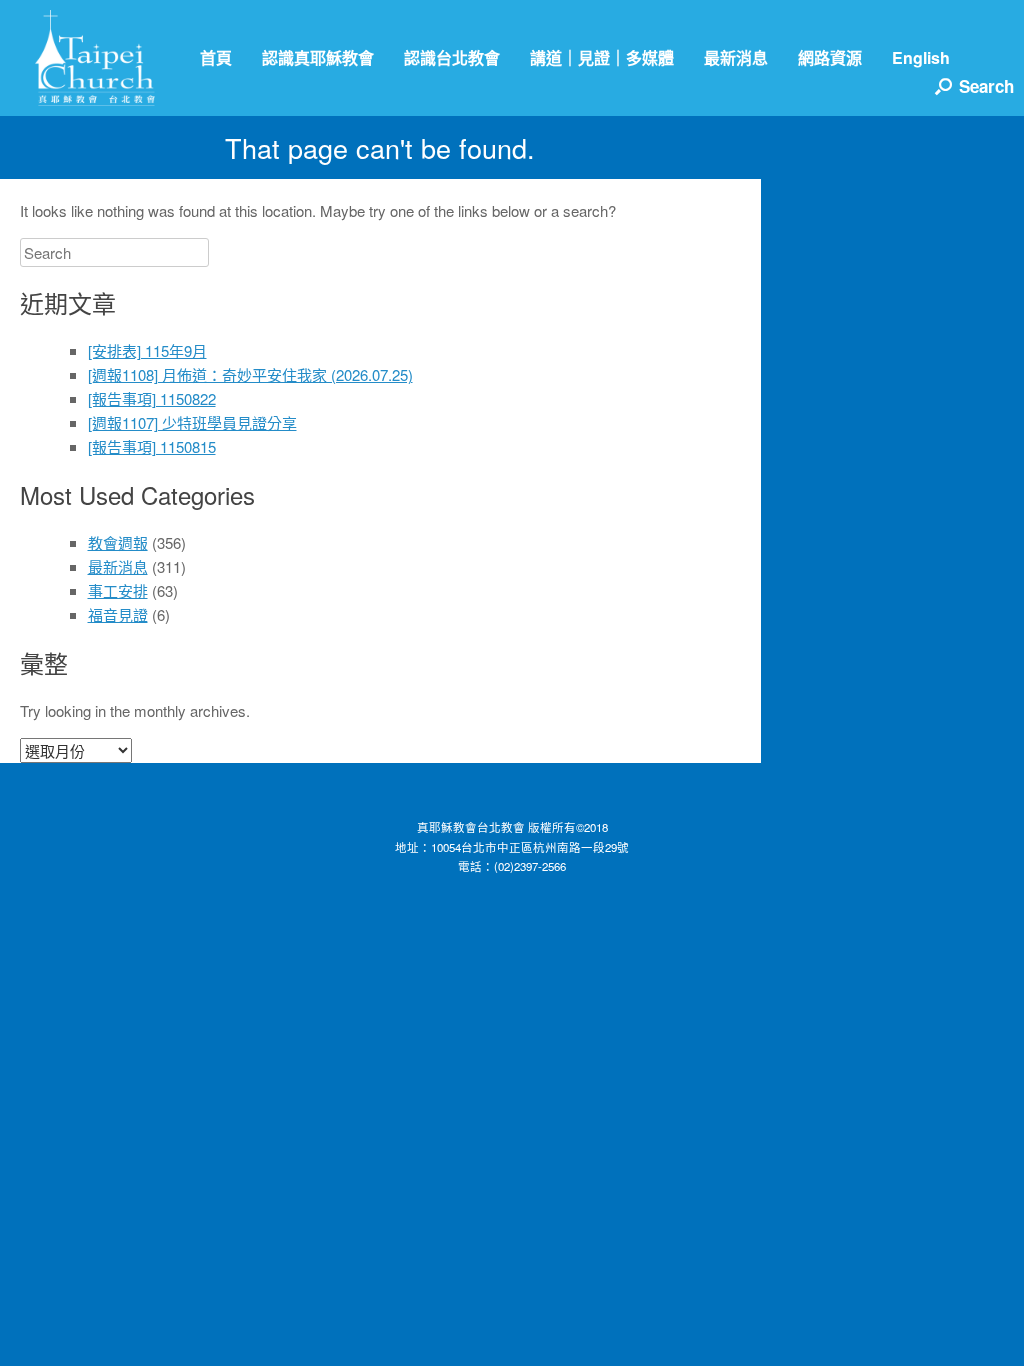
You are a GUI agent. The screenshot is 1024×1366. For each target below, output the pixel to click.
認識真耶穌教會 (318, 57)
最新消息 (736, 57)
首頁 (216, 57)
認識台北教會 (452, 57)
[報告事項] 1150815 (152, 446)
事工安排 (118, 590)
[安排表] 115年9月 (147, 350)
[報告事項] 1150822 (152, 398)
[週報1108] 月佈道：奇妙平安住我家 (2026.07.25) (250, 374)
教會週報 (118, 542)
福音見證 (118, 614)
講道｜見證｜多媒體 (602, 57)
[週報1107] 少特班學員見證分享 (192, 422)
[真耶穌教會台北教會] (95, 58)
